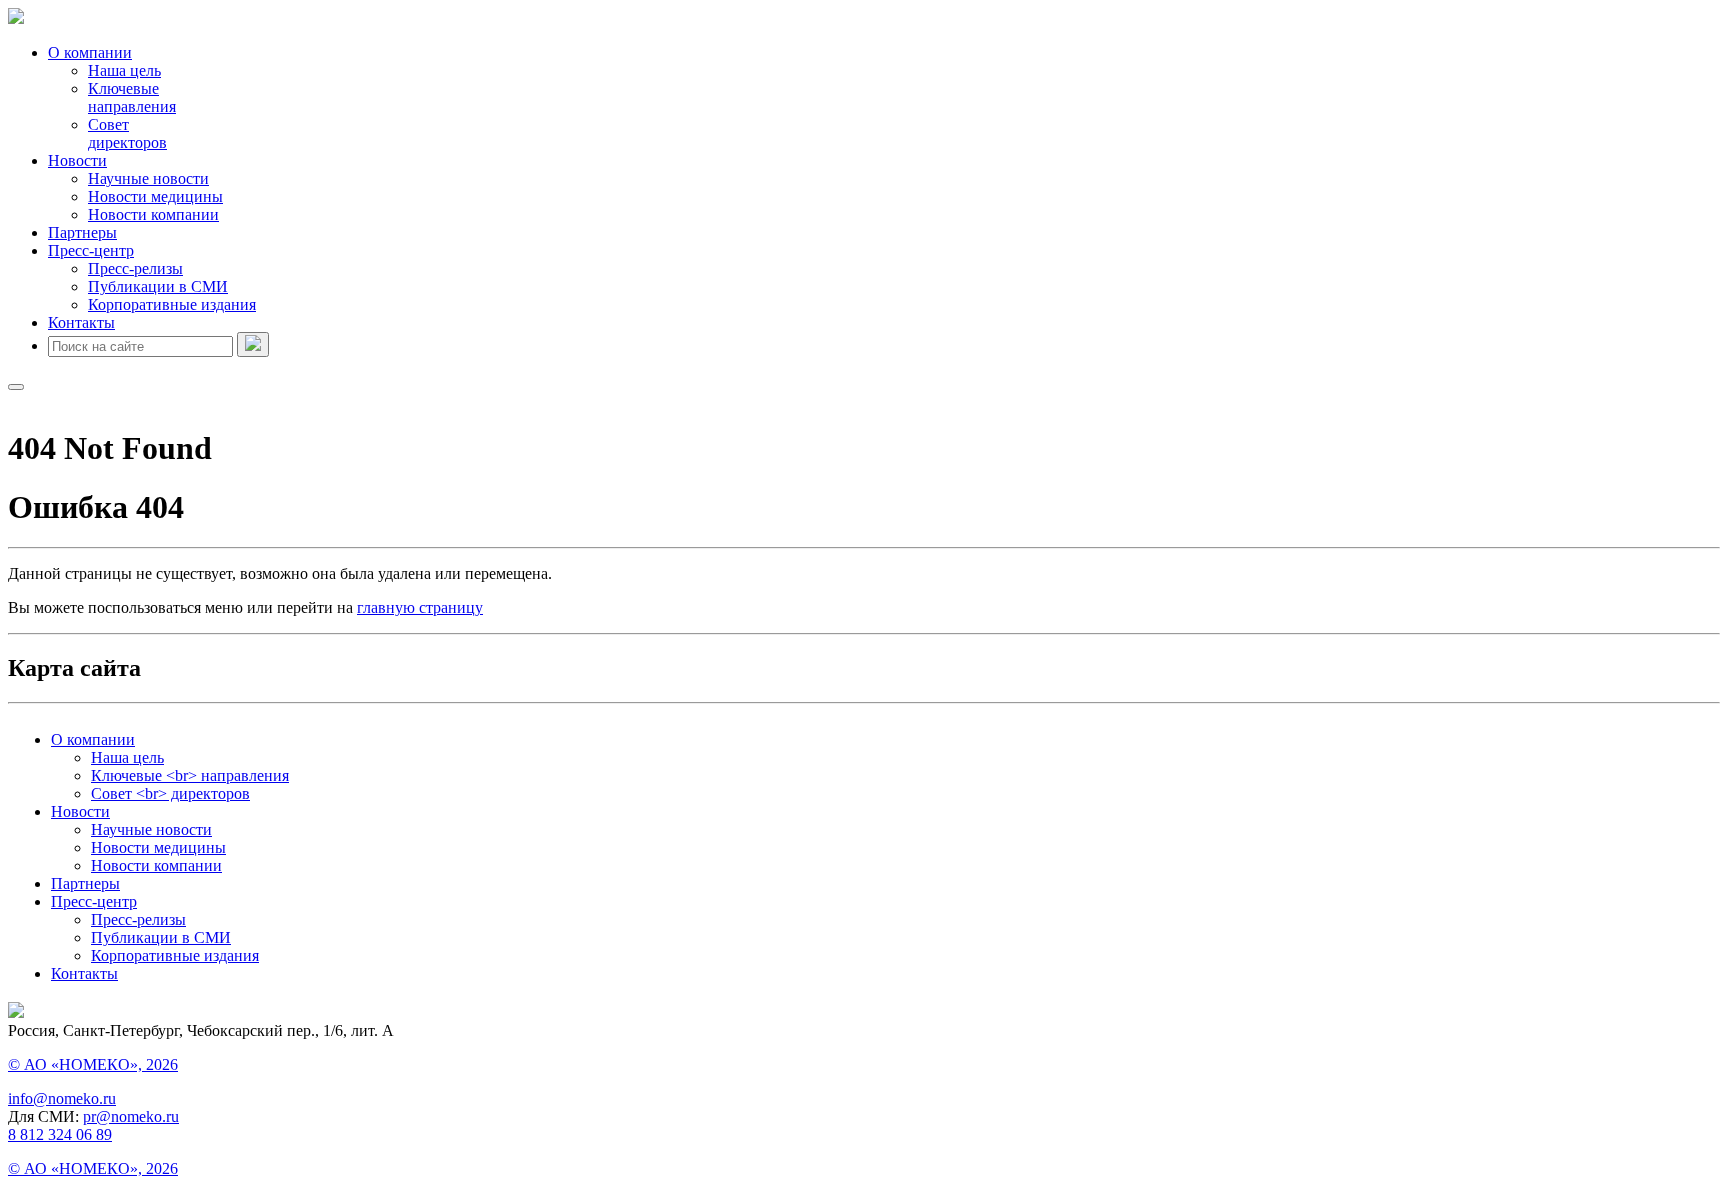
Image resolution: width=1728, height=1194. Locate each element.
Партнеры (82, 232)
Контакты (81, 322)
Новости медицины (155, 196)
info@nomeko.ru (62, 1098)
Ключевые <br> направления (190, 775)
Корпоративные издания (172, 304)
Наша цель (124, 70)
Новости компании (153, 214)
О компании (90, 52)
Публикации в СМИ (158, 286)
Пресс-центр (91, 250)
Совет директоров (127, 133)
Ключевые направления (132, 97)
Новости (77, 160)
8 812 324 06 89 (60, 1134)
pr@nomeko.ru (131, 1116)
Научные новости (148, 178)
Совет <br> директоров (170, 793)
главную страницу (420, 607)
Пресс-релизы (135, 268)
